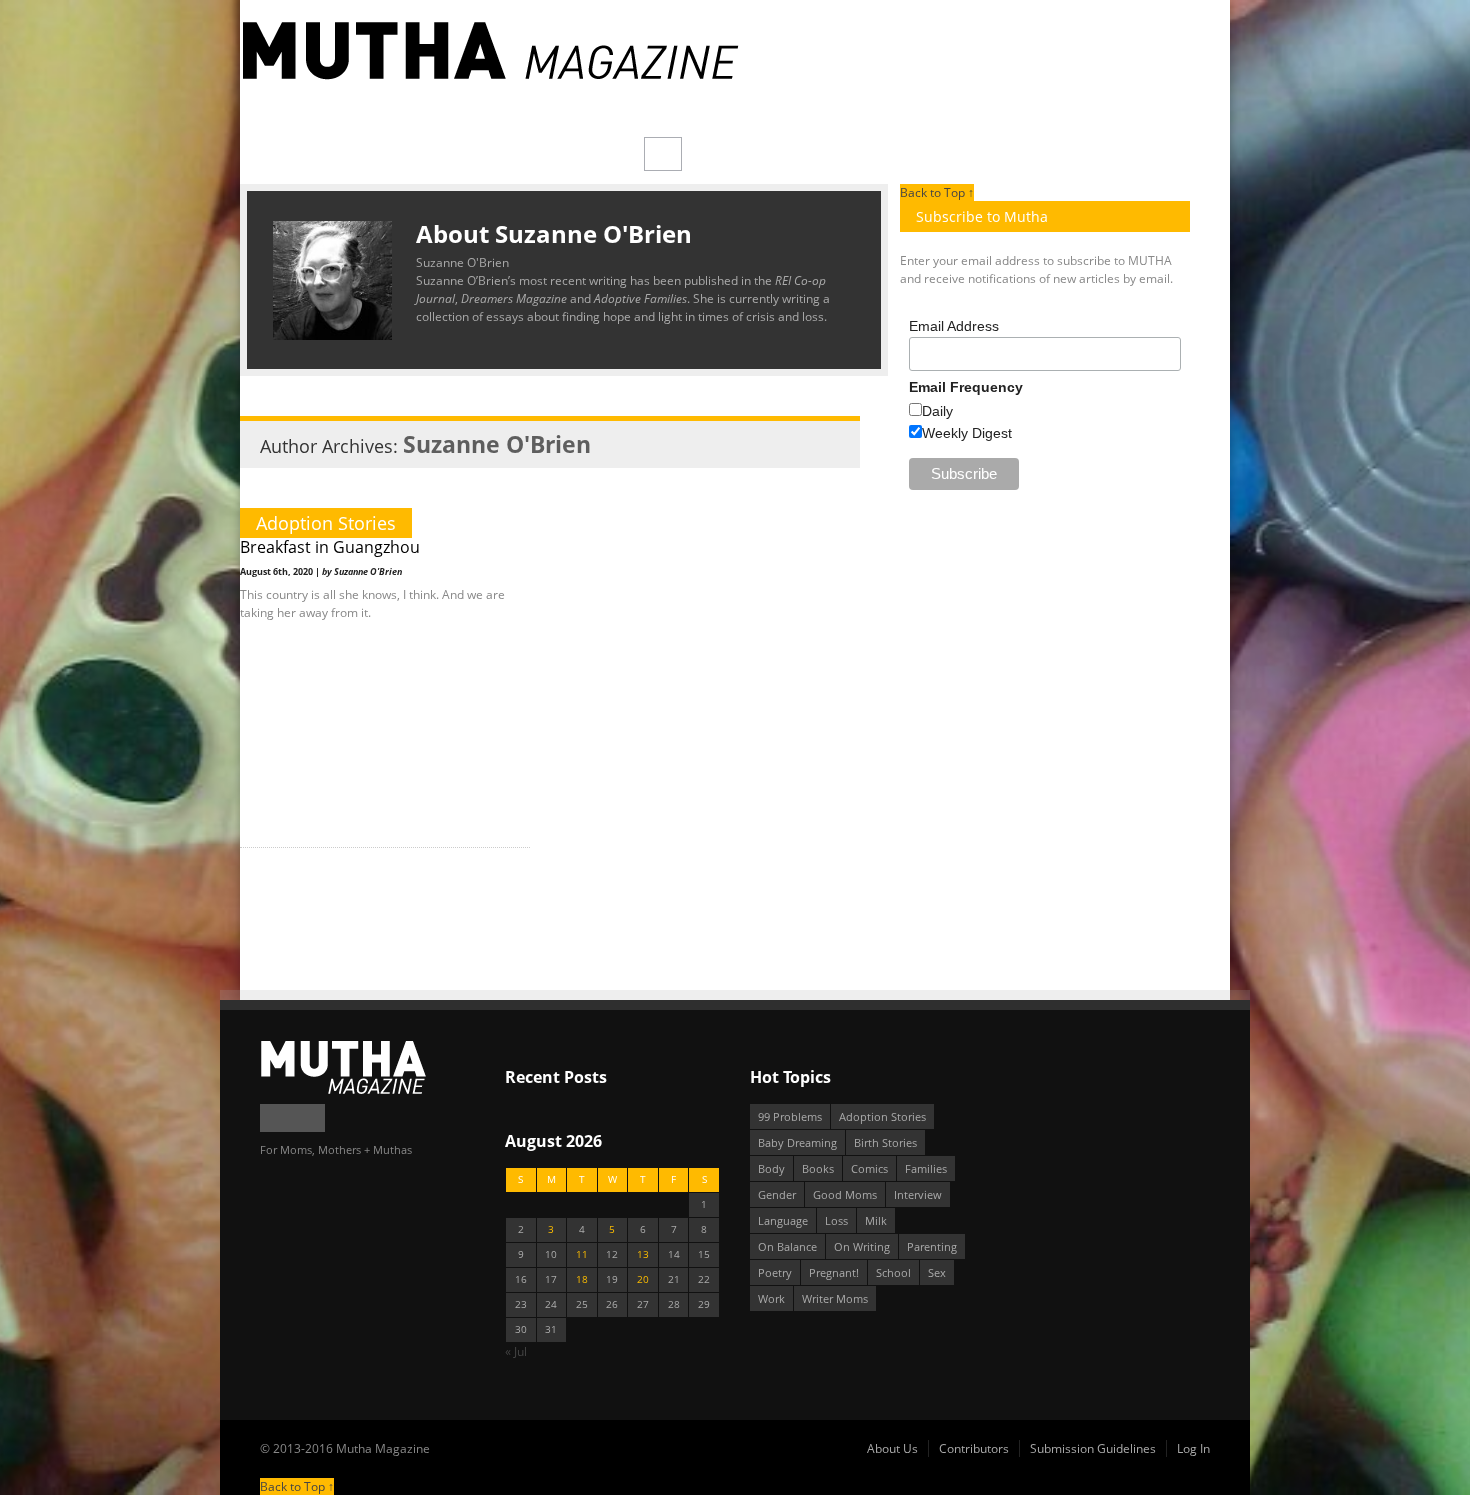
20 (643, 1279)
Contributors (974, 1448)
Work (771, 1298)
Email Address (954, 326)
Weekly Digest (967, 433)
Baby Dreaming (797, 1142)
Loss (836, 1220)
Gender (777, 1194)
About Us (892, 1448)
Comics (869, 1168)
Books (818, 1168)
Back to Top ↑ (937, 192)
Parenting (932, 1246)
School (893, 1272)
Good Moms (845, 1194)
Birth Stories (885, 1142)
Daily (937, 411)
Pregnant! (834, 1272)
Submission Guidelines (1093, 1448)
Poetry (775, 1272)
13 (643, 1254)
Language (783, 1220)
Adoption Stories (326, 523)
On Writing (862, 1246)
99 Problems (790, 1116)
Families (926, 1168)
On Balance (787, 1246)
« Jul (516, 1351)
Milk (876, 1220)
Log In (1193, 1448)
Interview (918, 1194)
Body (771, 1168)
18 (582, 1279)
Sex (937, 1272)
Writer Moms (835, 1298)
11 (582, 1254)
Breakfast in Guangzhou (330, 547)
